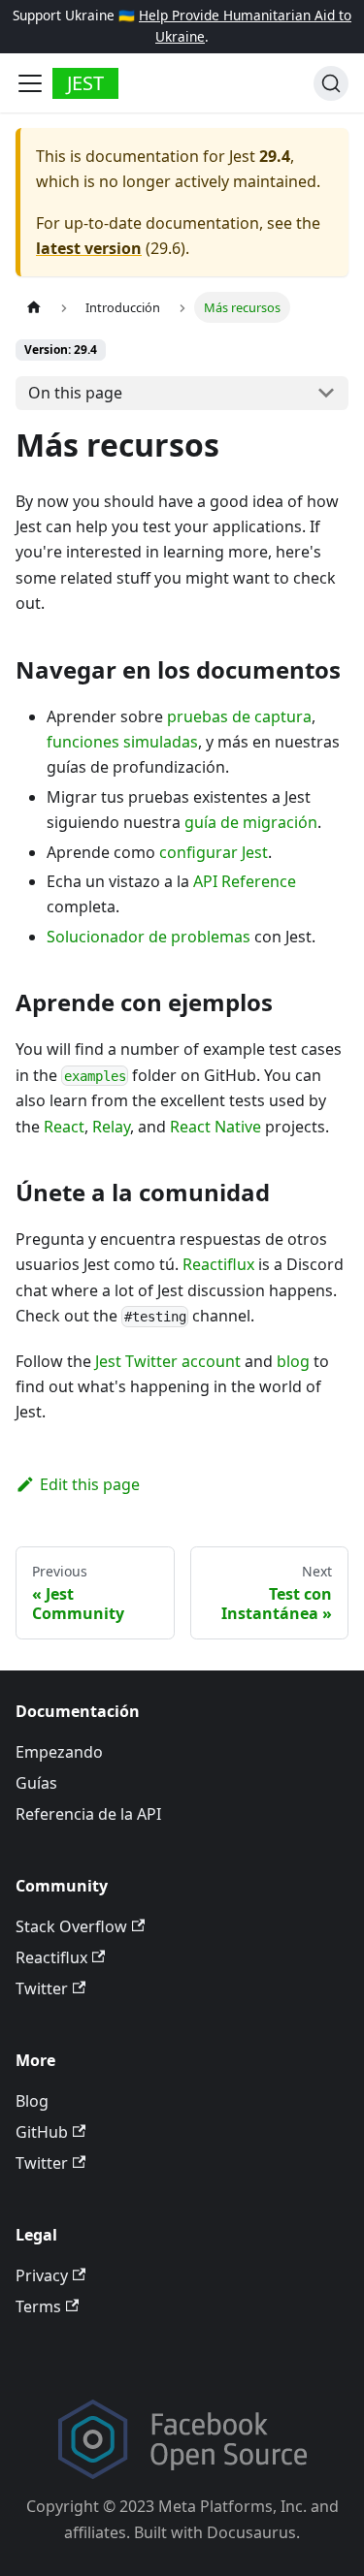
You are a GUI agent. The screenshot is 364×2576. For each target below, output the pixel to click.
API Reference (245, 881)
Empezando (59, 1752)
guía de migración (251, 822)
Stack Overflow (71, 1926)
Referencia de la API (88, 1814)
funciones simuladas (122, 742)
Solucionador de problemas (149, 937)
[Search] (331, 83)
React (64, 1127)
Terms (38, 2306)
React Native (215, 1127)
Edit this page (90, 1484)
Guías (36, 1783)
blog (293, 1361)
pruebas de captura (239, 716)
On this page (75, 393)
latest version (89, 248)
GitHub (42, 2132)
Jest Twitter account (168, 1361)
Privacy (42, 2275)
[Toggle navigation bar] (30, 83)
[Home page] (34, 307)
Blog (32, 2101)
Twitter (42, 1988)
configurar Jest (214, 852)
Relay (111, 1127)
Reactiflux (218, 1264)
